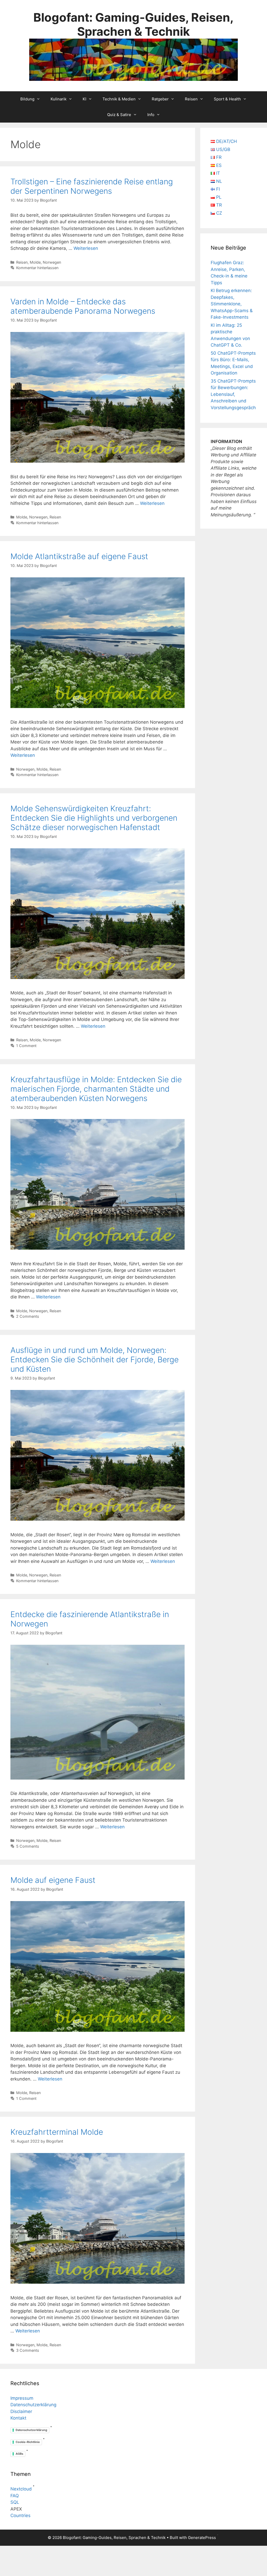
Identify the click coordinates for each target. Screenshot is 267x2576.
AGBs (19, 2454)
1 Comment (26, 1046)
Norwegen (52, 262)
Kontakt (18, 2418)
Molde (35, 262)
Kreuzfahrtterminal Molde (57, 2132)
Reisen (191, 99)
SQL (15, 2502)
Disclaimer (21, 2411)
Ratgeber (160, 99)
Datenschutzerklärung (33, 2405)
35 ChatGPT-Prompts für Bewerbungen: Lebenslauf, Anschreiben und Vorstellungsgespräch (233, 394)
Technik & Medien (119, 99)
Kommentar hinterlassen (37, 268)
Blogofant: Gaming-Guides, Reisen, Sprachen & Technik (133, 24)
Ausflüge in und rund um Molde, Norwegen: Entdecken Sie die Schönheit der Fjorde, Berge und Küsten (95, 1359)
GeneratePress (202, 2538)
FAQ (15, 2496)
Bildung (27, 99)
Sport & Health (227, 99)
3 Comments (28, 2350)
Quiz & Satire (119, 115)
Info (151, 115)
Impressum (22, 2398)
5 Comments (28, 1846)
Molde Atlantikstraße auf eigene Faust (79, 556)
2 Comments (28, 1316)
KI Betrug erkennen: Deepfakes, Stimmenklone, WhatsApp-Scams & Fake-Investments (232, 304)
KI (84, 99)
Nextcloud (21, 2489)
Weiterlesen (86, 248)
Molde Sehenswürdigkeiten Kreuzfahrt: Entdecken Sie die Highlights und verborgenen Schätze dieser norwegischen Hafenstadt (94, 818)
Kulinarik (59, 99)
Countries (20, 2515)
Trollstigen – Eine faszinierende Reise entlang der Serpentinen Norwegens (92, 186)
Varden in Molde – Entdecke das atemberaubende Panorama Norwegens (83, 306)
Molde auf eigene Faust (53, 1880)
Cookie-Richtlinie (28, 2442)
